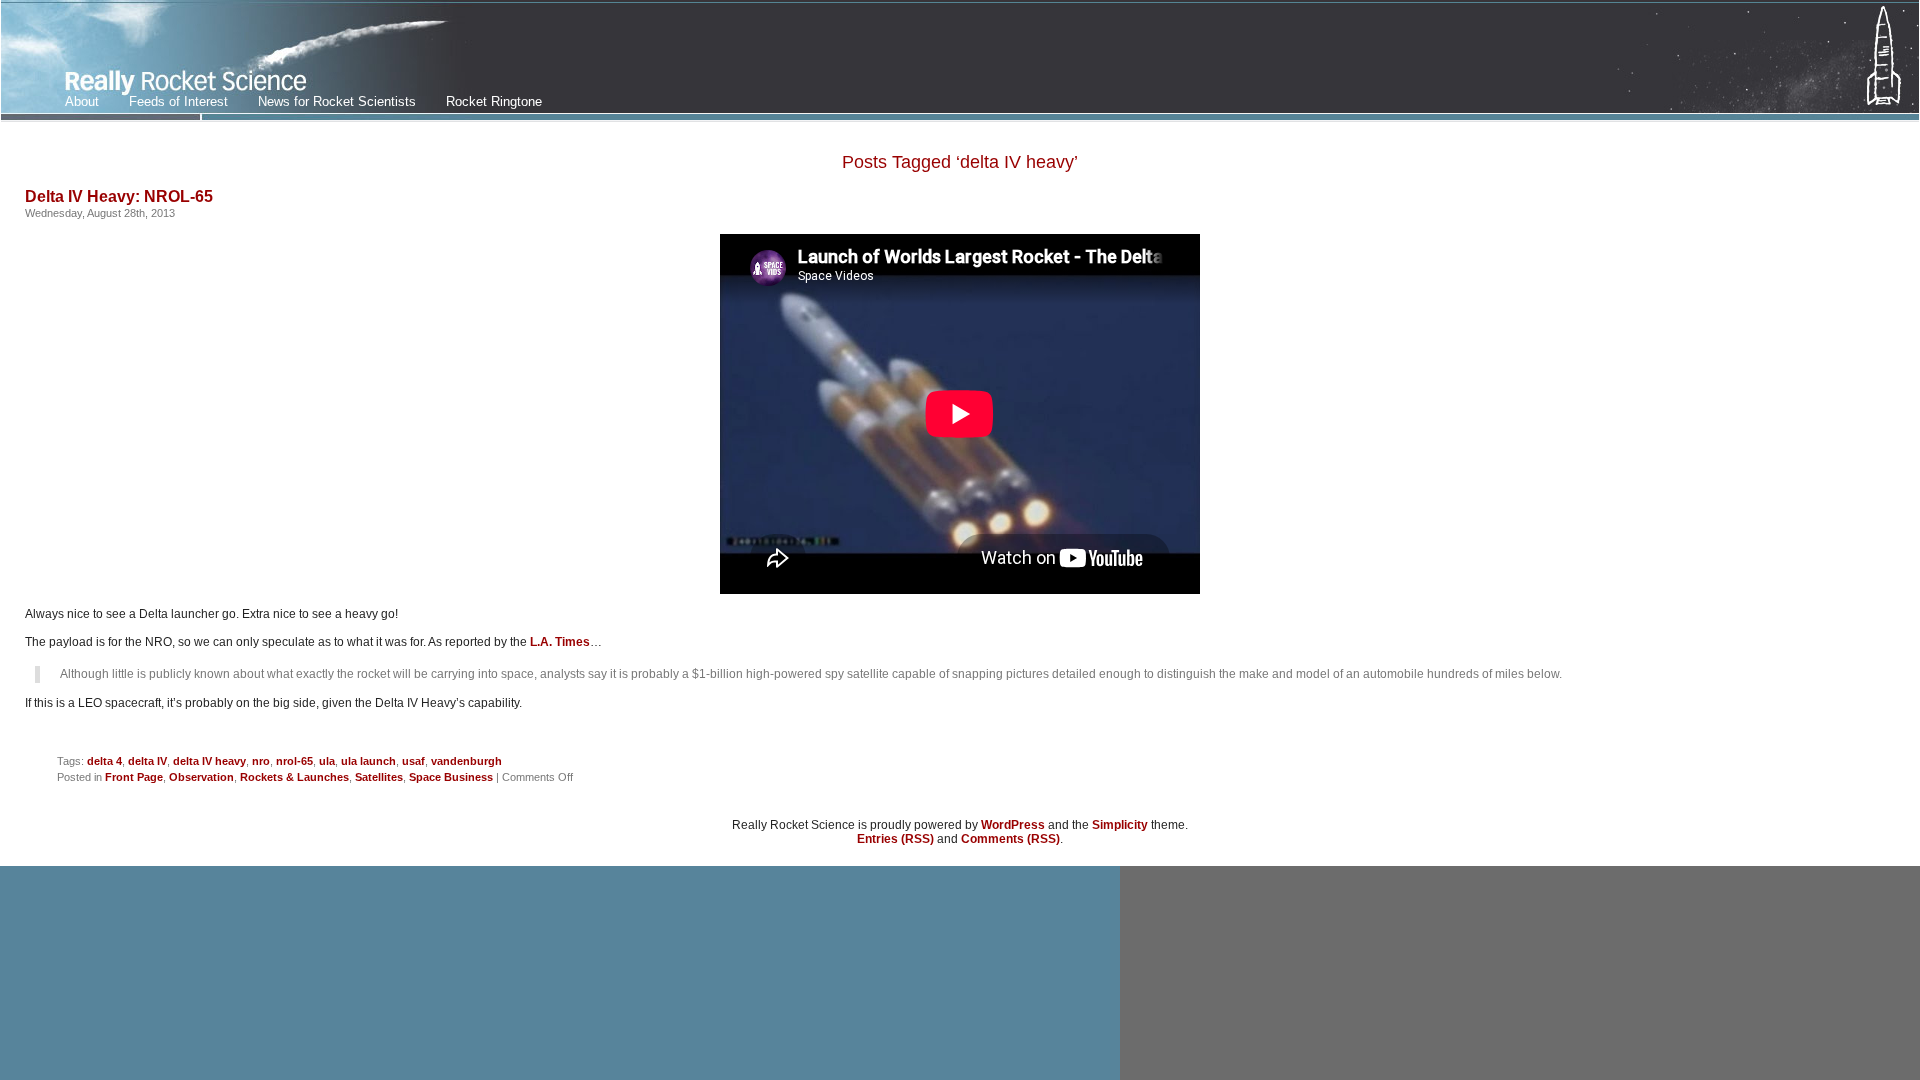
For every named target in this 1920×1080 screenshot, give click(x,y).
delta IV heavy (209, 761)
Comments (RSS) (1010, 839)
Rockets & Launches (294, 777)
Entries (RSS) (895, 839)
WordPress (1013, 825)
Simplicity (1120, 825)
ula (327, 761)
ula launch (368, 761)
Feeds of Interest (178, 101)
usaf (413, 761)
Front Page (134, 777)
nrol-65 (294, 761)
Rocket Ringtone (494, 101)
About (82, 101)
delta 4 (104, 761)
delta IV (147, 761)
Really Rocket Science (236, 61)
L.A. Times (560, 642)
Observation (201, 777)
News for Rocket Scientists (337, 101)
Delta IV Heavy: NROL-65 (119, 196)
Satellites (379, 777)
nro (261, 761)
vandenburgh (466, 761)
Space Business (451, 777)
